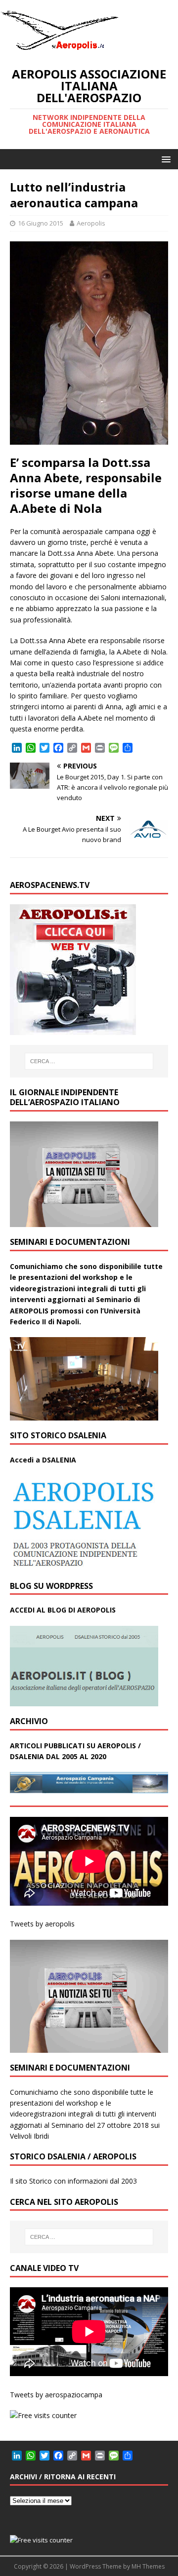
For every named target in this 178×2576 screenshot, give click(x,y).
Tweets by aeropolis (42, 1924)
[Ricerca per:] (89, 1061)
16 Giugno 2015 (41, 223)
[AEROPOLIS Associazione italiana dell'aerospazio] (59, 50)
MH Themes (148, 2566)
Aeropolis (91, 223)
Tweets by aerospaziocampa (56, 2395)
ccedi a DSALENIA (45, 1460)
